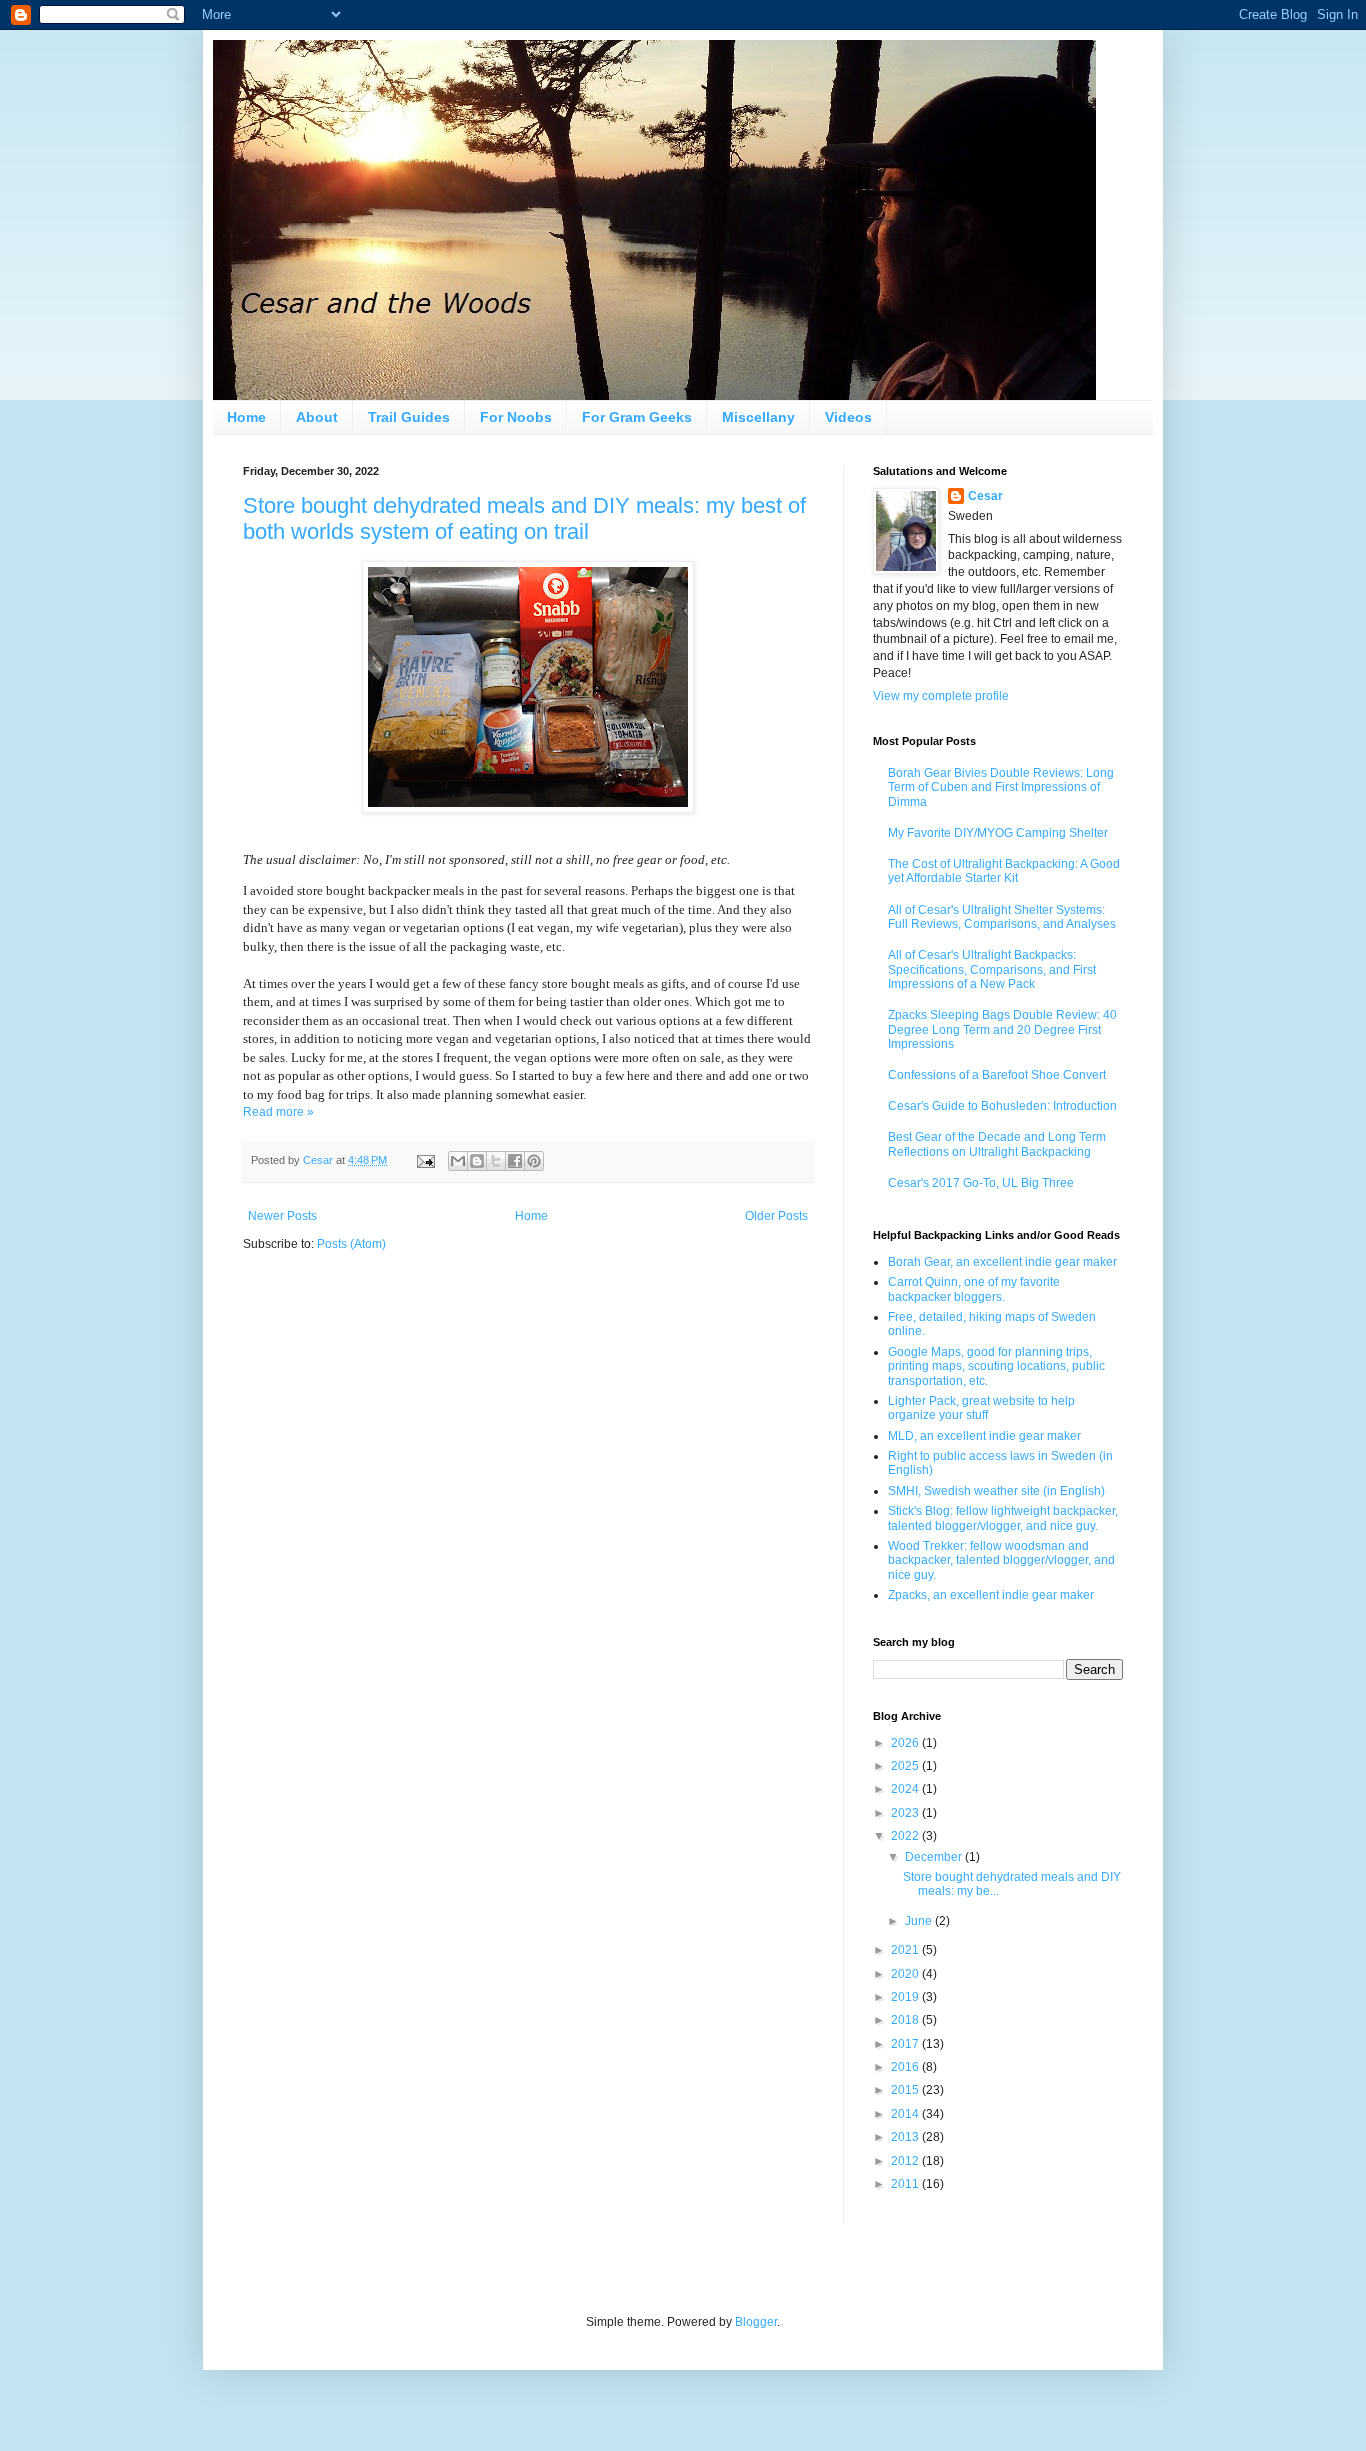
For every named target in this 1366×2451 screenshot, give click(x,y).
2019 (906, 1997)
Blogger (756, 2322)
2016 (906, 2067)
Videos (848, 417)
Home (246, 417)
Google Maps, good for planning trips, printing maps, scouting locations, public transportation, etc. (996, 1366)
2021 (906, 1950)
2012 (906, 2161)
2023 (906, 1813)
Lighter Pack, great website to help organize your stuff (981, 1408)
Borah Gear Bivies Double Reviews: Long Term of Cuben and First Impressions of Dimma (1001, 787)
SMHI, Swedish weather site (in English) (996, 1491)
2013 (906, 2137)
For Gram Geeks (637, 417)
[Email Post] (425, 1160)
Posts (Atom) (351, 1244)
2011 (906, 2184)
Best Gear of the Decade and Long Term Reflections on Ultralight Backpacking (997, 1144)
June (920, 1921)
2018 (906, 2020)
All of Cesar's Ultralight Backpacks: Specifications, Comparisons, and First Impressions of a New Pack (992, 969)
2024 (906, 1789)
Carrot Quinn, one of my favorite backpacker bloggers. (974, 1289)
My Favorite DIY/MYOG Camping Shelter (998, 833)
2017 (906, 2044)
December (935, 1857)
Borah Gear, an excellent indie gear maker (1002, 1262)
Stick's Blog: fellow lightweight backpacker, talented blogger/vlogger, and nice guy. (1003, 1518)
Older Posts (776, 1216)
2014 (906, 2114)
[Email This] (458, 1161)
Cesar (985, 496)
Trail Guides (409, 417)
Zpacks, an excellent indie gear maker (991, 1595)
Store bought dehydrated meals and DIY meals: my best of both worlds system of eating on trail (524, 518)
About (317, 417)
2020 (906, 1974)
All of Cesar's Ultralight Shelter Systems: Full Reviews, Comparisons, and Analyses (1002, 917)
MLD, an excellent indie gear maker (984, 1436)
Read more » (278, 1112)
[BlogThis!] (477, 1161)
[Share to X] (496, 1161)
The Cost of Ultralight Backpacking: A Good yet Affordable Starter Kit (1004, 871)
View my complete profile (941, 696)
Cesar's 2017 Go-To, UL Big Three (981, 1183)
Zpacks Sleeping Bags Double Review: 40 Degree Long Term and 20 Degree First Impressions (1002, 1029)
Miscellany (758, 417)
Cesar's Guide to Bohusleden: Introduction (1002, 1106)
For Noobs (516, 417)
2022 (906, 1836)
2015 (906, 2090)
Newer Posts (282, 1216)
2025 (906, 1766)
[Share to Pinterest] (534, 1161)
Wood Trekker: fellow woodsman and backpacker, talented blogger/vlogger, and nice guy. (1001, 1560)
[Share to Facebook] (515, 1161)
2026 (906, 1743)
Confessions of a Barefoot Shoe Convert (997, 1075)
